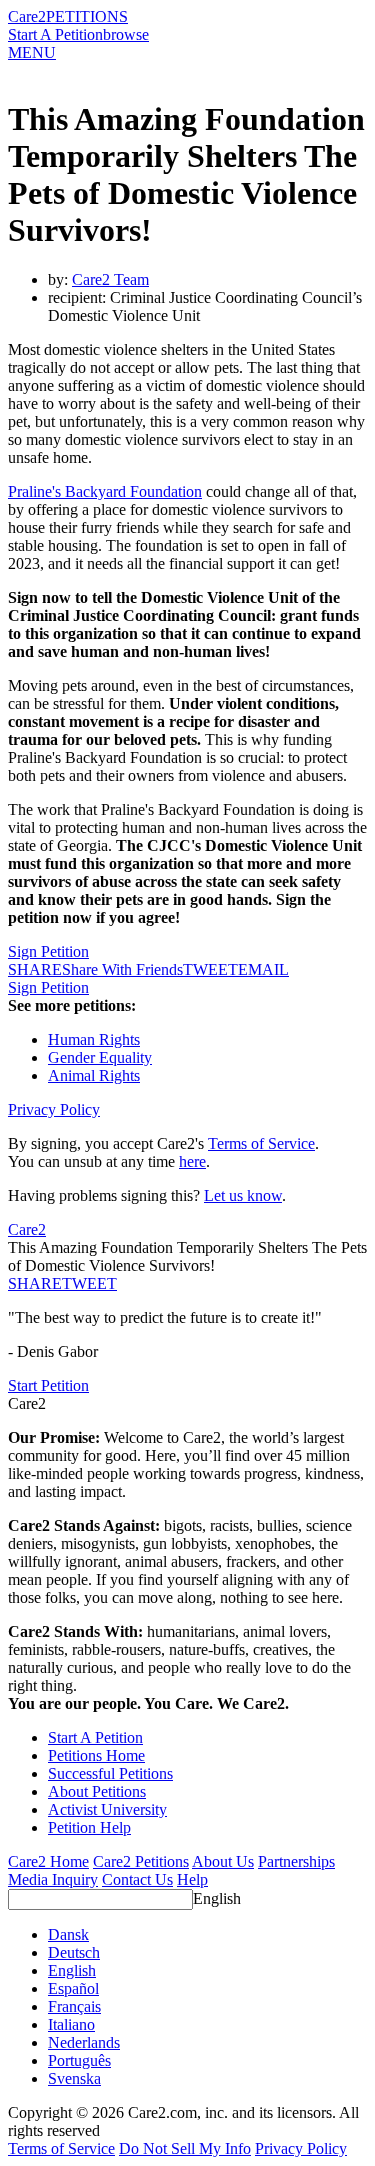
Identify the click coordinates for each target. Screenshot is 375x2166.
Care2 (27, 16)
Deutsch (74, 1952)
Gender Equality (100, 1057)
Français (74, 2006)
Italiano (71, 2024)
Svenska (74, 2078)
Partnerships (296, 1861)
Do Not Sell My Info (185, 2148)
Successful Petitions (110, 1773)
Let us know (243, 1195)
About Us (223, 1861)
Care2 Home (48, 1861)
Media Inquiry (53, 1879)
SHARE (35, 1283)
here (192, 1161)
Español (73, 1988)
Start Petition (48, 1385)
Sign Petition (48, 951)
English (217, 1898)
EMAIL (263, 969)
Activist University (107, 1809)
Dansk (68, 1934)
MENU (32, 52)
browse (126, 34)
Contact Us (137, 1879)
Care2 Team (110, 279)
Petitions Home (96, 1755)
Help (192, 1879)
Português (79, 2060)
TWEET (210, 969)
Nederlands (84, 2042)
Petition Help (89, 1827)
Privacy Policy (54, 1109)
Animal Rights (94, 1075)
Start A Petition (55, 34)
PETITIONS (87, 16)
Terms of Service (261, 1143)
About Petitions (97, 1791)
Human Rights (94, 1039)
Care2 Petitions (141, 1861)
